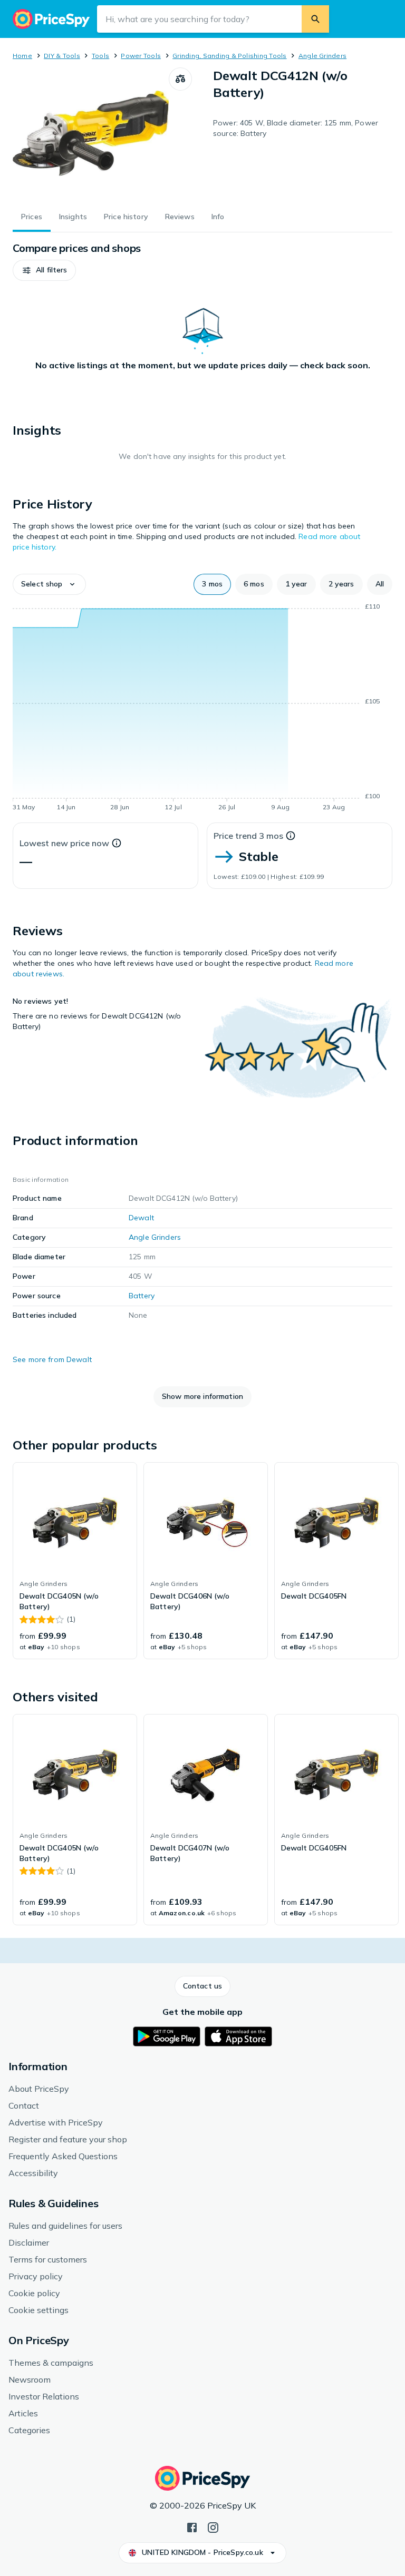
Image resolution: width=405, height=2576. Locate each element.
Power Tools (141, 56)
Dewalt (141, 1218)
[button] (44, 270)
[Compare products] (180, 79)
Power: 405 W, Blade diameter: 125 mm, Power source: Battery (296, 128)
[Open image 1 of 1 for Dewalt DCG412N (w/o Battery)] (91, 133)
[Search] (315, 19)
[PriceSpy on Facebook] (192, 2526)
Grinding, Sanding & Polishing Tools (229, 56)
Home (22, 56)
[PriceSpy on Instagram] (213, 2526)
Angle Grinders (322, 56)
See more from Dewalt (52, 1359)
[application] (202, 709)
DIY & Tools (62, 56)
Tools (100, 56)
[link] (75, 1561)
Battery (142, 1296)
